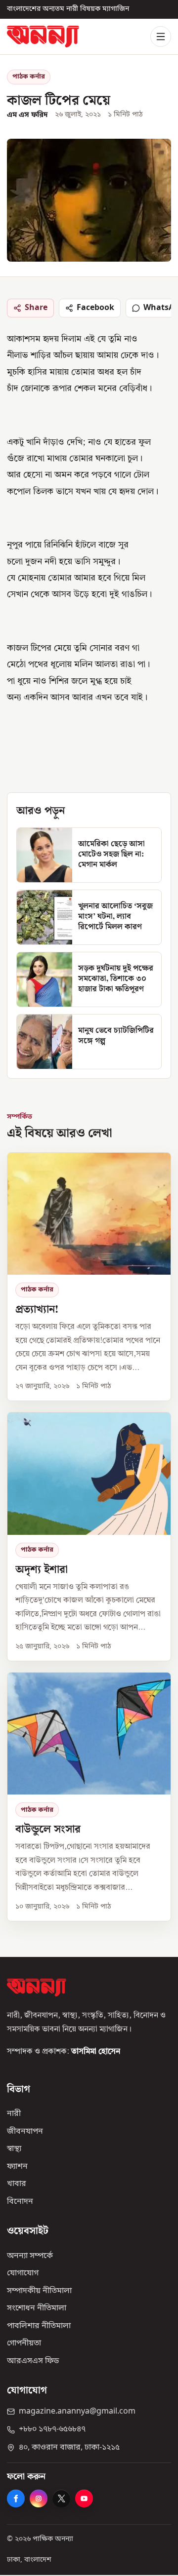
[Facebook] (16, 2498)
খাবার (17, 2184)
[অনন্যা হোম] (43, 36)
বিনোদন (20, 2201)
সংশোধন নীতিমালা (37, 2308)
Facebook (95, 308)
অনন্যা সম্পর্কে (30, 2256)
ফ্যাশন (17, 2166)
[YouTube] (84, 2498)
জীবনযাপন (25, 2131)
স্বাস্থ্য (14, 2149)
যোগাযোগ (23, 2273)
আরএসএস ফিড (33, 2361)
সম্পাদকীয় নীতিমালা (39, 2291)
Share (36, 308)
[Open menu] (161, 37)
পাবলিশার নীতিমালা (39, 2326)
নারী (14, 2114)
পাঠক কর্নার (29, 77)
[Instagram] (39, 2498)
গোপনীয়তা (24, 2343)
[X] (61, 2498)
